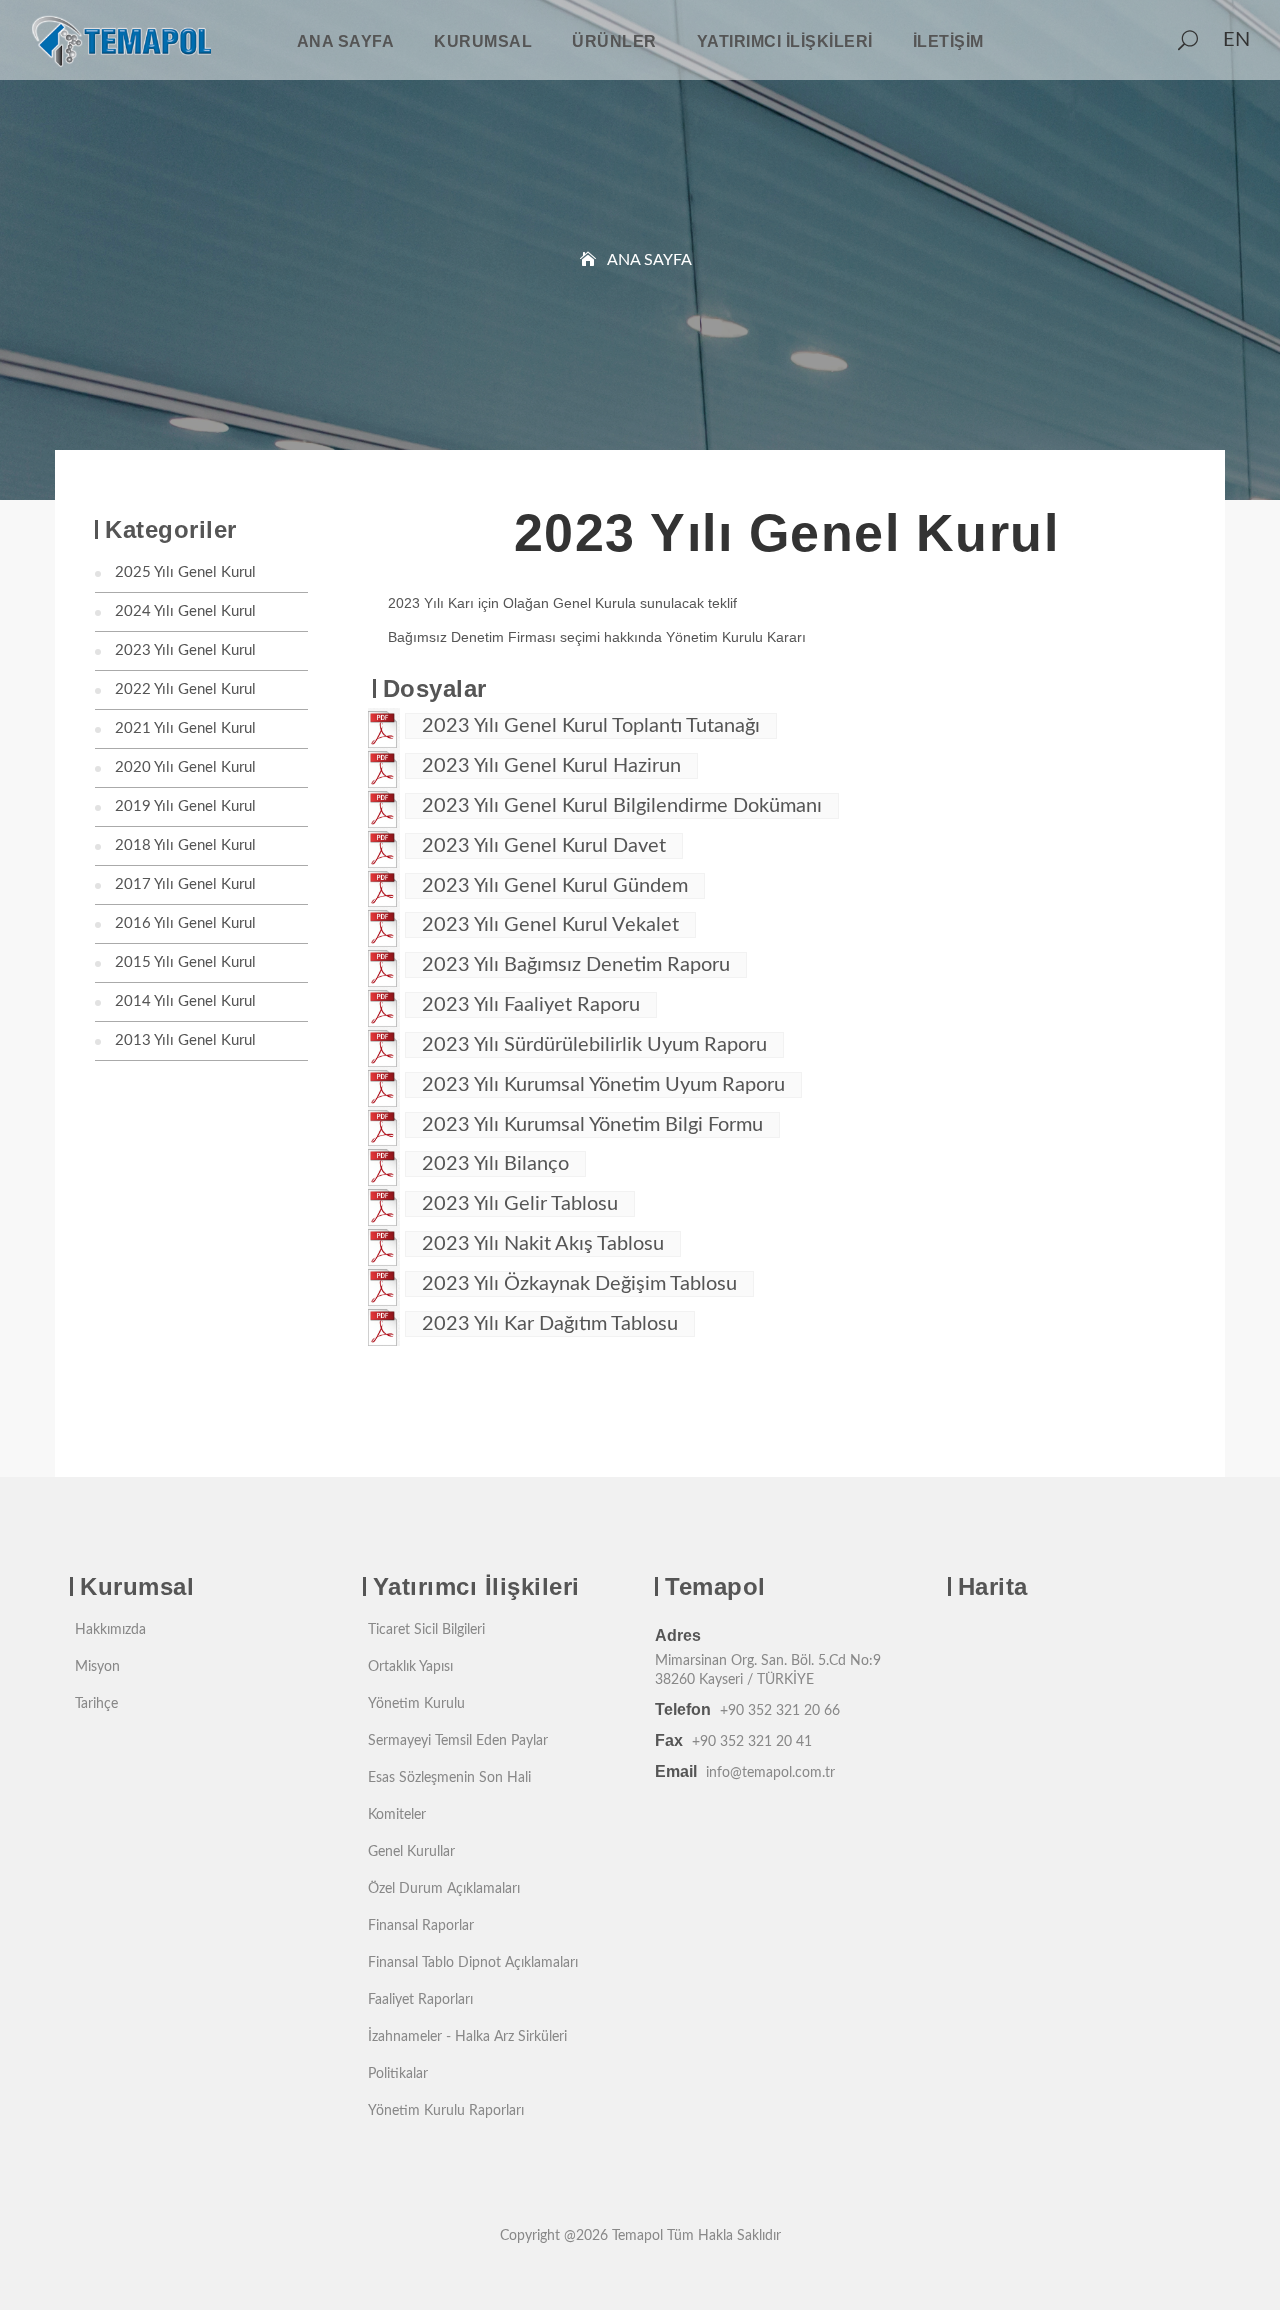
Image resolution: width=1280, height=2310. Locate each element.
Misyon (97, 1667)
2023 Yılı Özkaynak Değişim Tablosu (579, 1284)
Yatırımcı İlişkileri (785, 41)
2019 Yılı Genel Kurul (185, 806)
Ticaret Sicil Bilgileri (426, 1630)
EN (1236, 40)
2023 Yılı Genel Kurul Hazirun (551, 766)
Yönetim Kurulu (416, 1704)
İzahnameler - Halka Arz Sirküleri (467, 2037)
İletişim (948, 41)
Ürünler (614, 41)
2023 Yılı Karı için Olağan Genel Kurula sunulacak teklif (562, 603)
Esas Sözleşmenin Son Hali (449, 1778)
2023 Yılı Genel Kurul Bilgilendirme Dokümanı (622, 806)
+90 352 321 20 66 (780, 1711)
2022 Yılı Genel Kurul (185, 689)
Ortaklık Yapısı (410, 1667)
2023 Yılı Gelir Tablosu (520, 1204)
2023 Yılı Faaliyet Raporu (531, 1005)
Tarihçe (96, 1704)
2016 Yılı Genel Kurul (185, 923)
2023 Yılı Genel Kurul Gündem (555, 886)
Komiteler (397, 1815)
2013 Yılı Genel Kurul (185, 1040)
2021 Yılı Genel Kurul (185, 728)
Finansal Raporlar (421, 1926)
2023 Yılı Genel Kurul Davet (544, 846)
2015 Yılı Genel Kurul (185, 962)
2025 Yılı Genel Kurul (185, 572)
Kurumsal (483, 41)
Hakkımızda (110, 1630)
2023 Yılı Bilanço (495, 1164)
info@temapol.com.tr (770, 1773)
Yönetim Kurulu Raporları (446, 2111)
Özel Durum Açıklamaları (444, 1889)
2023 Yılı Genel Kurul (185, 650)
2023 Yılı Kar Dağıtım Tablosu (550, 1324)
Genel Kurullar (411, 1852)
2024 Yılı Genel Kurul (185, 611)
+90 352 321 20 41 (752, 1742)
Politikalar (398, 2074)
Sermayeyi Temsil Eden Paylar (458, 1741)
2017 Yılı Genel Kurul (185, 884)
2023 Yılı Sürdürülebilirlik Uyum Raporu (594, 1045)
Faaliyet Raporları (420, 2000)
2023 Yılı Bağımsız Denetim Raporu (576, 965)
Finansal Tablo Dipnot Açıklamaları (473, 1963)
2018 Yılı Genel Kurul (185, 845)
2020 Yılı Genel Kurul (185, 767)
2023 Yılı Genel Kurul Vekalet (550, 925)
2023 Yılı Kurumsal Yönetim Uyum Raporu (603, 1085)
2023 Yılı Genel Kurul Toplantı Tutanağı (591, 726)
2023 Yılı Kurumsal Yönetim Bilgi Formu (592, 1125)
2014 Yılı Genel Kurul (185, 1001)
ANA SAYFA (346, 41)
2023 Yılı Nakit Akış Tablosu (543, 1244)
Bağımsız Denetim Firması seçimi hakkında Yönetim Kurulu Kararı (597, 637)
